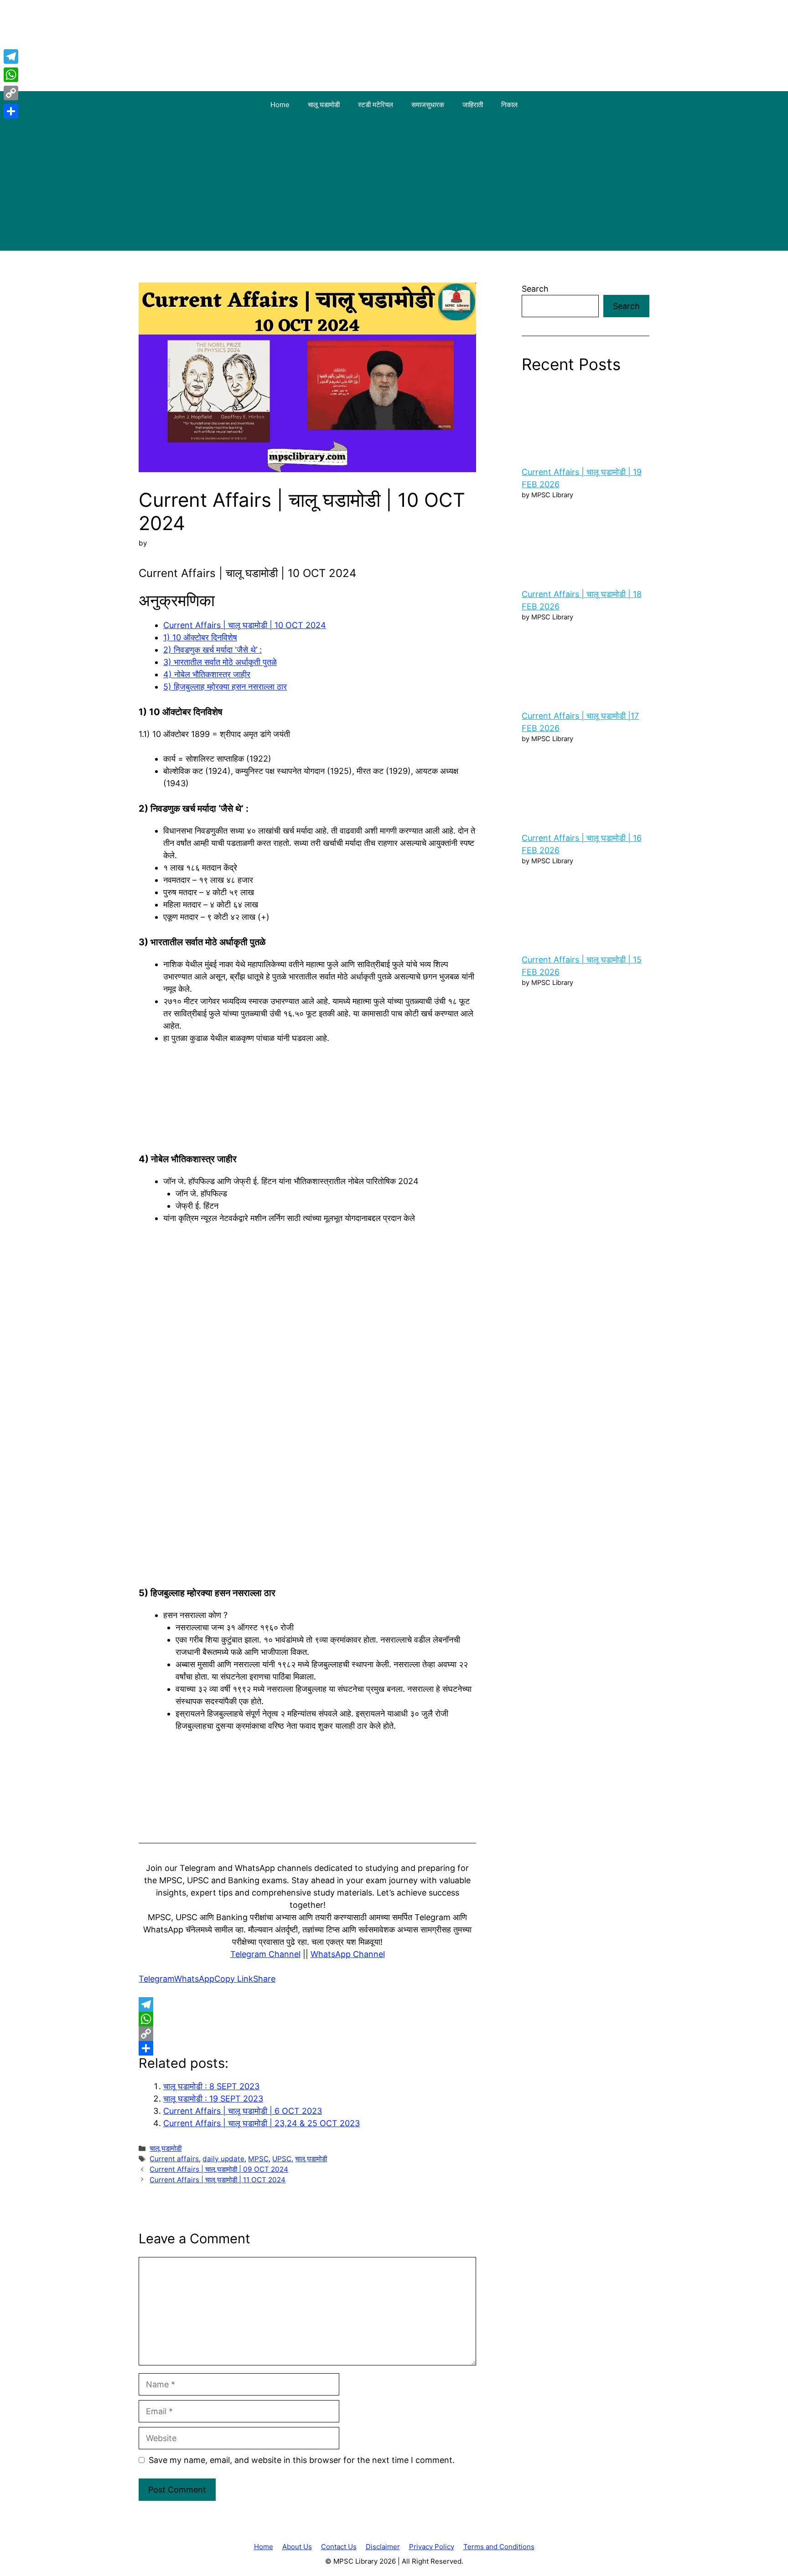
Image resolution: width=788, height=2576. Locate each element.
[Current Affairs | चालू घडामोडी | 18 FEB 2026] (586, 542)
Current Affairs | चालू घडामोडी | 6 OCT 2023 (243, 2111)
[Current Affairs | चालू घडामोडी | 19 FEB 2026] (586, 420)
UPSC (282, 2159)
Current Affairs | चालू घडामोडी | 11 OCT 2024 (218, 2180)
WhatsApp (194, 1979)
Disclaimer (383, 2547)
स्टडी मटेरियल (376, 105)
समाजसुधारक (428, 105)
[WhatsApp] (307, 2019)
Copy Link (234, 1979)
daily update (223, 2159)
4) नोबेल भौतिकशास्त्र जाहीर (207, 674)
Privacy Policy (432, 2547)
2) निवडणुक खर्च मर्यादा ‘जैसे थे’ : (213, 650)
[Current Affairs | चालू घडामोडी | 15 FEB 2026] (586, 907)
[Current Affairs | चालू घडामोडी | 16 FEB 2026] (586, 786)
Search (535, 289)
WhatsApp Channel (348, 1954)
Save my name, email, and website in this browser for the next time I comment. (302, 2460)
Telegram (156, 1979)
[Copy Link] (307, 2034)
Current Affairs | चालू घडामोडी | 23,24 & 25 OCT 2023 (262, 2123)
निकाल (509, 105)
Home (280, 105)
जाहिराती (473, 105)
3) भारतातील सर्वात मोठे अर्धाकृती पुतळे (220, 662)
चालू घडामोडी (324, 105)
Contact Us (339, 2547)
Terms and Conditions (499, 2547)
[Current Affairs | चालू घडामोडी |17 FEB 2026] (586, 664)
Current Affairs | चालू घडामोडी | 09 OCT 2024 (219, 2169)
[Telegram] (307, 2004)
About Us (297, 2547)
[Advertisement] (394, 187)
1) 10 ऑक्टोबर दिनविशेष (200, 637)
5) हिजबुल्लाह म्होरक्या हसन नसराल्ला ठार (225, 687)
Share (264, 1979)
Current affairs (174, 2159)
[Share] (307, 2048)
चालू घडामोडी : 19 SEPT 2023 (213, 2099)
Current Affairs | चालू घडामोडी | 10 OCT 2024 (245, 625)
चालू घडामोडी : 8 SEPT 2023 (211, 2086)
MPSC (258, 2159)
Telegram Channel (265, 1954)
